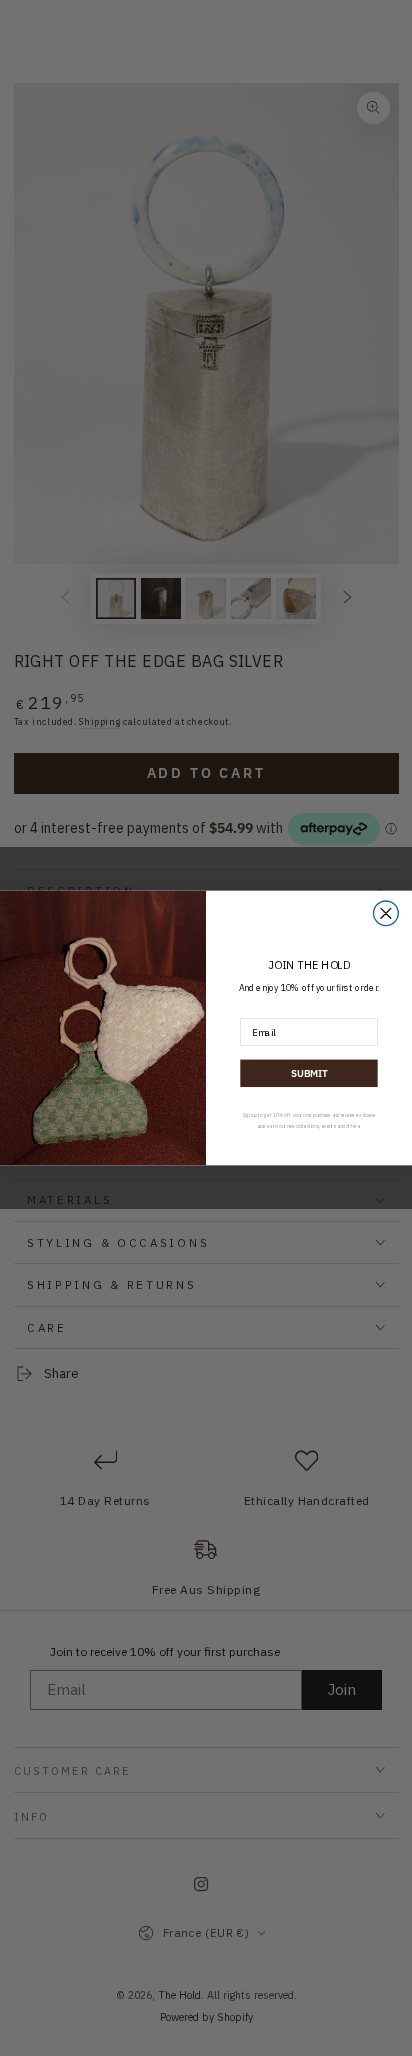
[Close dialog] (386, 913)
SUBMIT (309, 1073)
